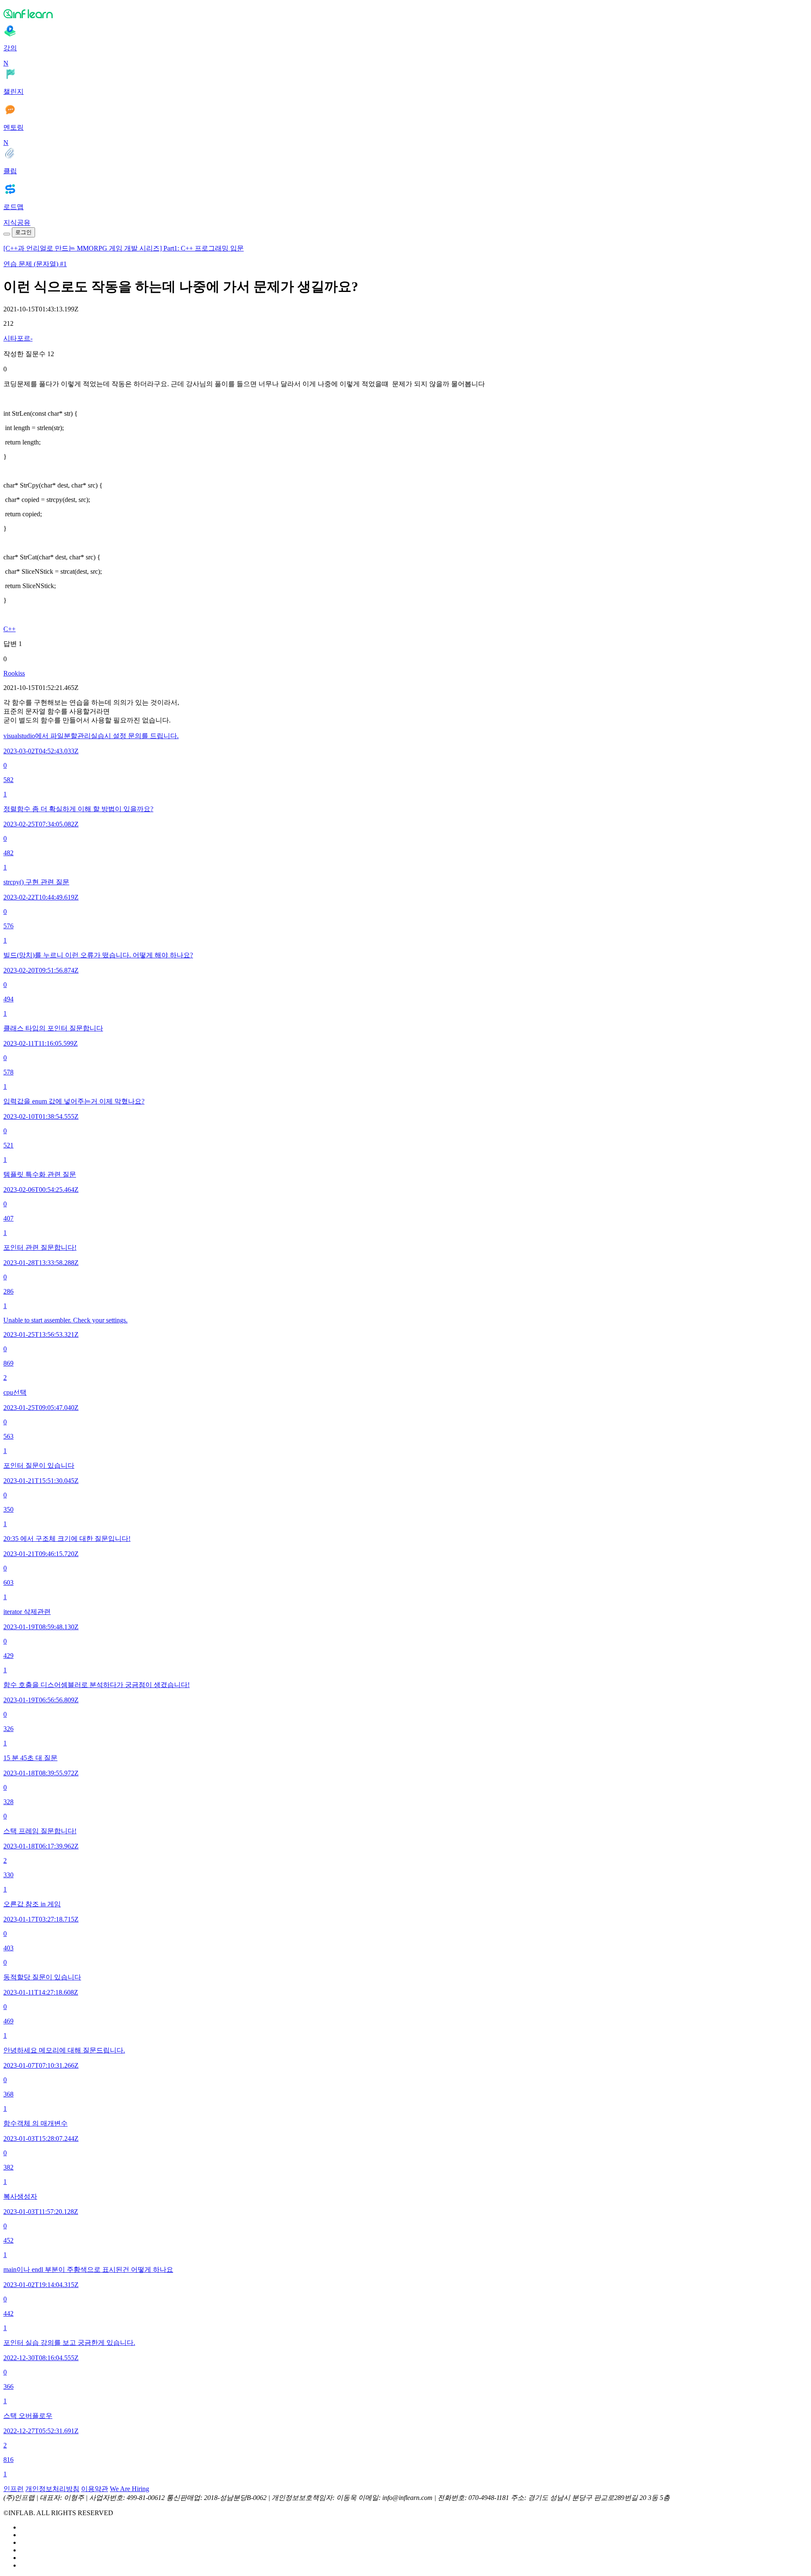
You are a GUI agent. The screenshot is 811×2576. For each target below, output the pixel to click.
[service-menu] (7, 234)
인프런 (14, 2489)
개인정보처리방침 (52, 2489)
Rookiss (14, 673)
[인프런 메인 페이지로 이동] (405, 14)
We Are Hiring (129, 2489)
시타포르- (18, 338)
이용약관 (95, 2489)
